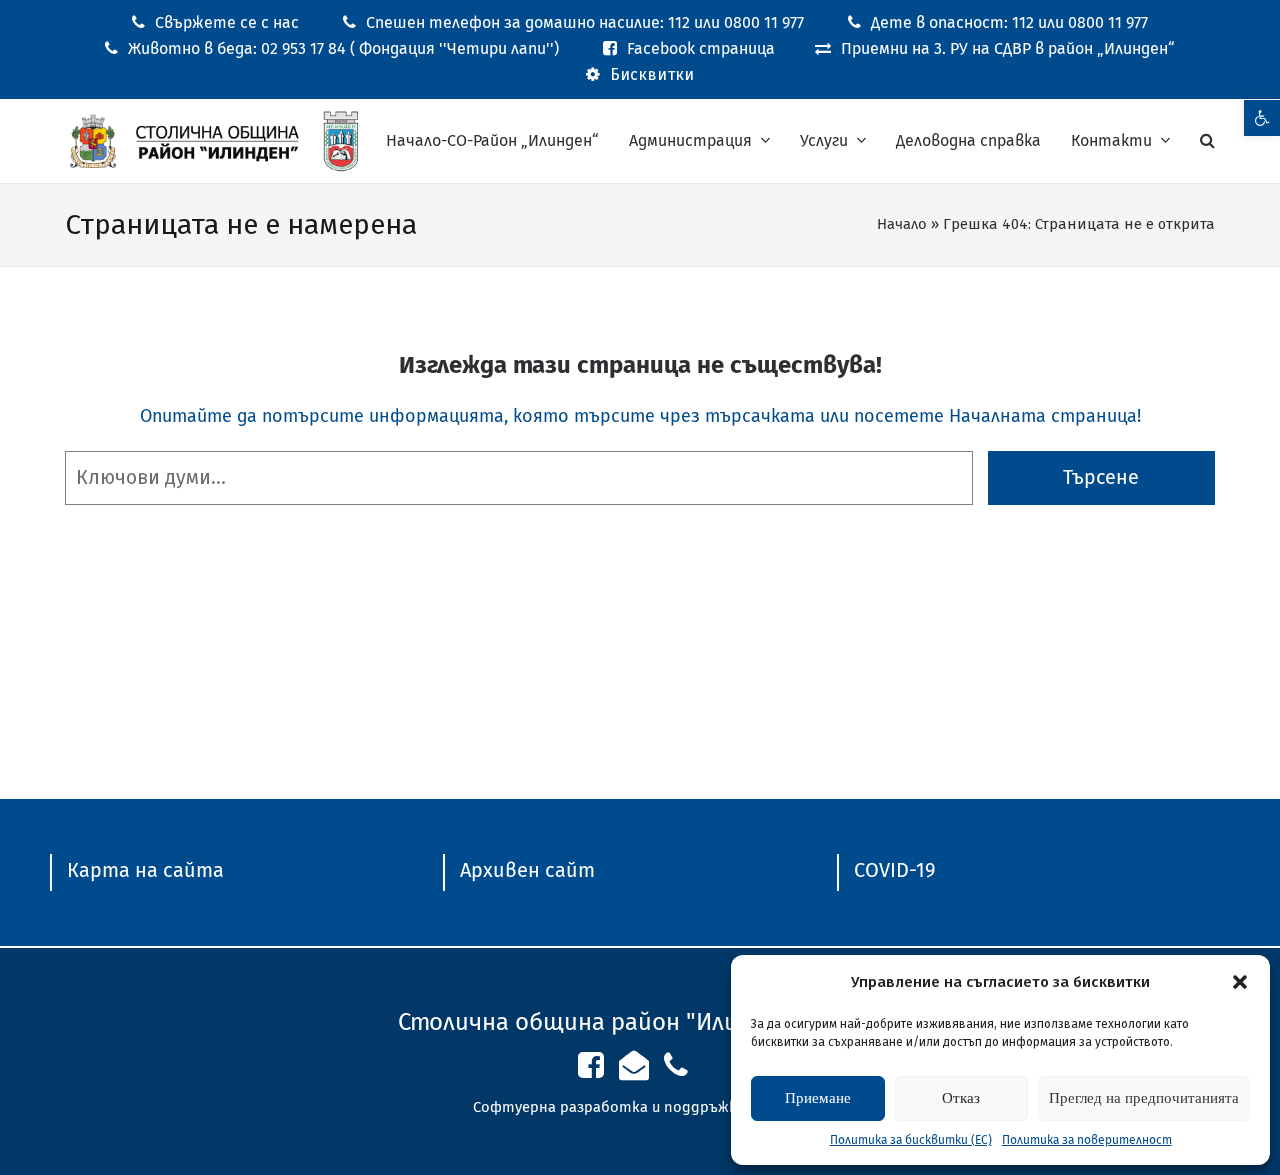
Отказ (961, 1098)
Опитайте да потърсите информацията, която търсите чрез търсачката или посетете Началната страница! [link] (640, 416)
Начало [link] (902, 224)
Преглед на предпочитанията (1144, 1098)
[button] (1240, 982)
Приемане (818, 1098)
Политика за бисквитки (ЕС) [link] (911, 1140)
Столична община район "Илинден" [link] (600, 1022)
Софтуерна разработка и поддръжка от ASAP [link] (640, 1107)
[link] (1262, 118)
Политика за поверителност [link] (1087, 1140)
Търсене (1101, 477)
